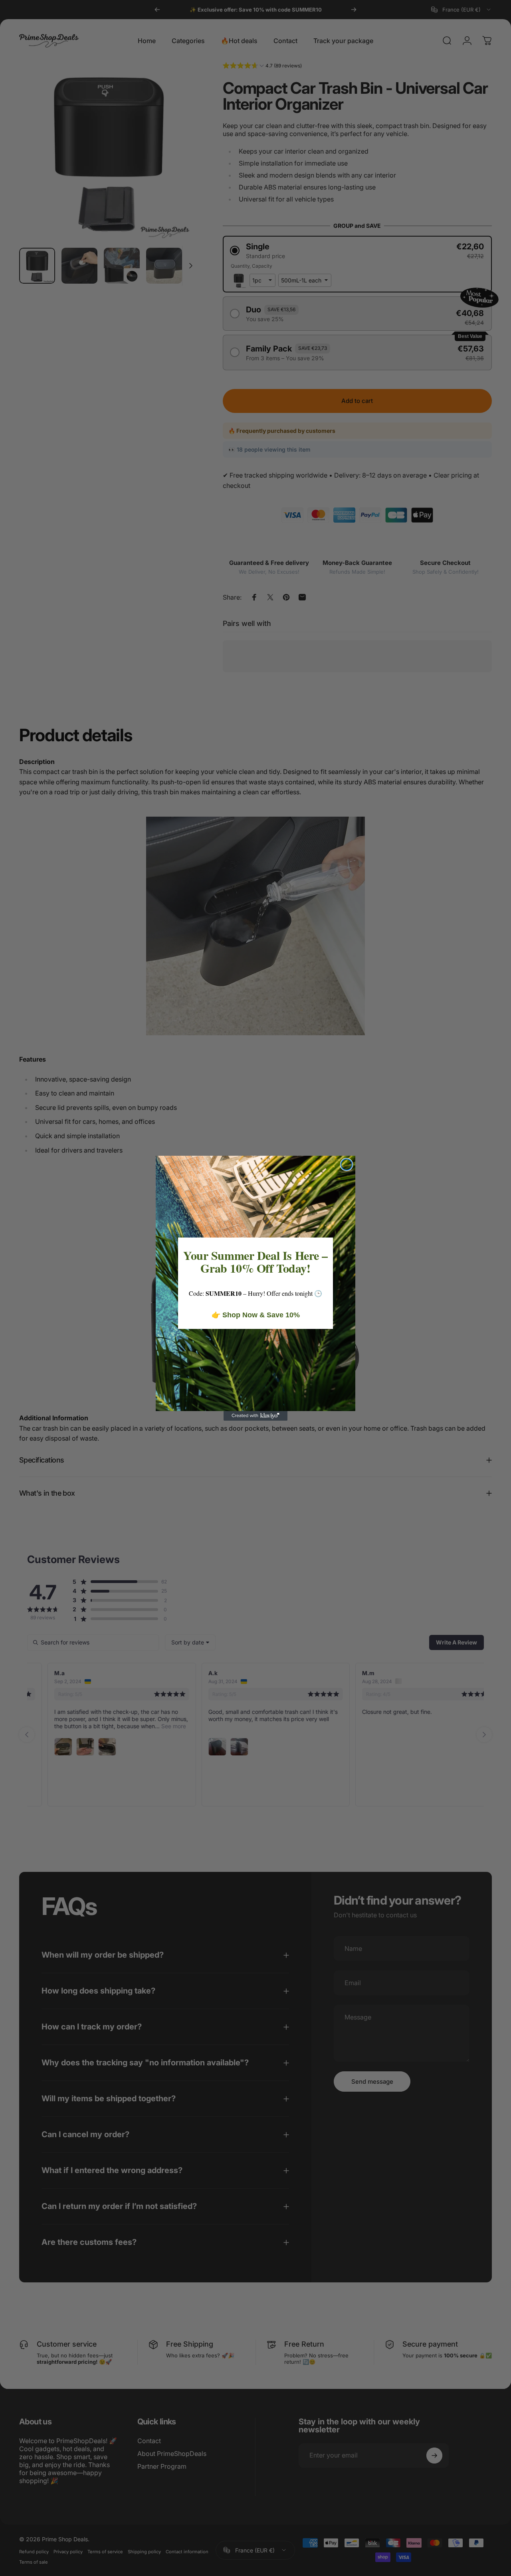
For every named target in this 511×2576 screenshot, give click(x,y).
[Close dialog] (347, 1165)
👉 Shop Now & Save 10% (256, 1315)
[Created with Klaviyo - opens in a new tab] (255, 1416)
